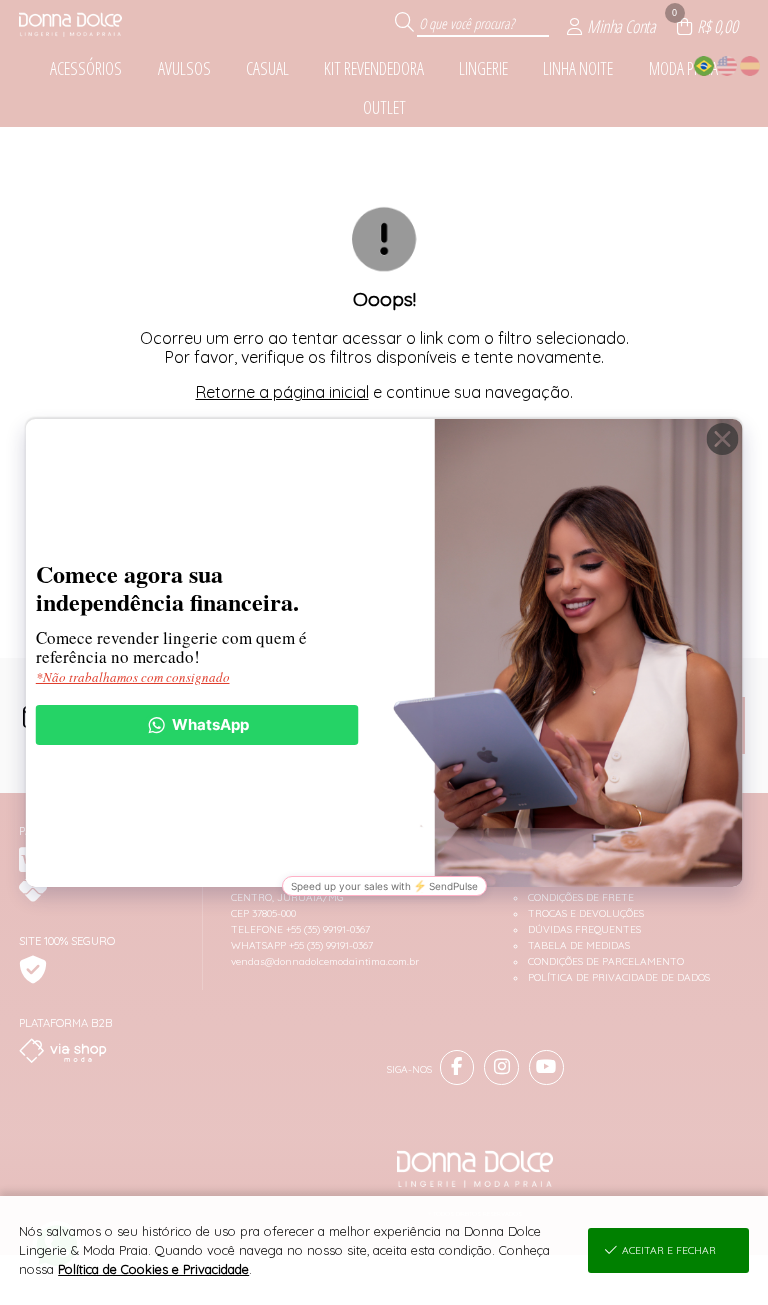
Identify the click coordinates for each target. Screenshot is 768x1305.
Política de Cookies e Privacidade (153, 1269)
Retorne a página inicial (282, 392)
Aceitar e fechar (669, 1250)
